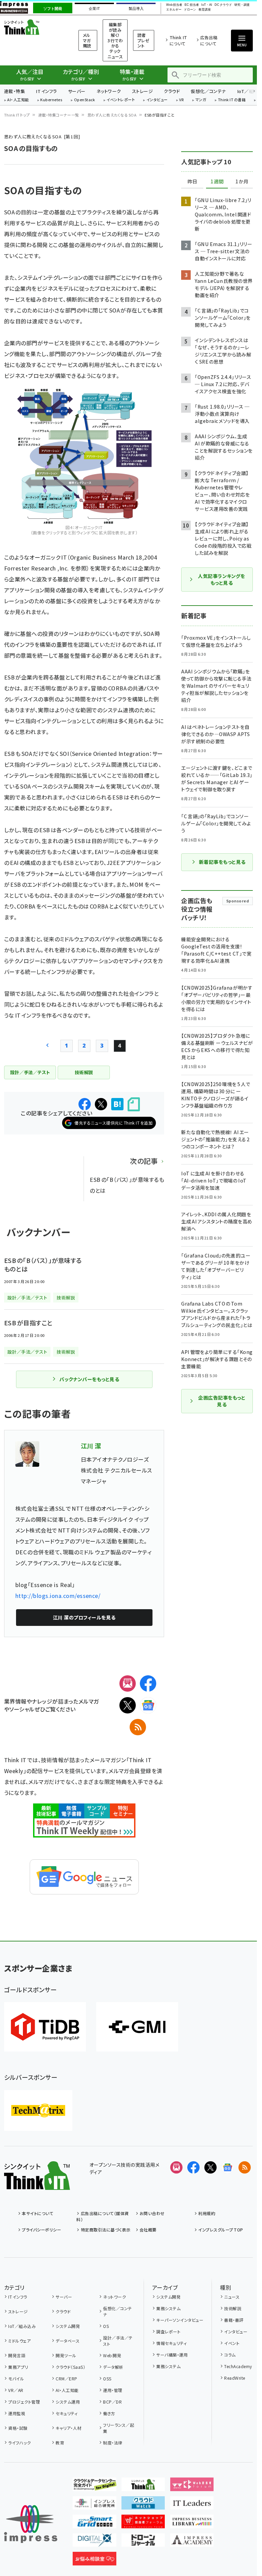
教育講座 (205, 10)
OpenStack (85, 100)
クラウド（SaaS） (70, 2367)
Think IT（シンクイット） (33, 27)
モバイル (16, 2379)
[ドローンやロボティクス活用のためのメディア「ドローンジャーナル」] (143, 2541)
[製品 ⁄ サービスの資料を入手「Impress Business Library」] (192, 2523)
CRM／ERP (66, 2379)
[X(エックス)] (128, 1705)
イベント (232, 2343)
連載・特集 (14, 91)
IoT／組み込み (22, 2326)
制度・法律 (113, 2443)
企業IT (94, 9)
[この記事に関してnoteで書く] (134, 1104)
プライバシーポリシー (41, 2230)
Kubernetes (51, 100)
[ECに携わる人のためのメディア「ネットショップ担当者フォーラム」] (143, 2523)
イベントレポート (121, 100)
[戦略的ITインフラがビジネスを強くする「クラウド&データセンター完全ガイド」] (94, 2486)
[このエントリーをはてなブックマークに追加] (117, 1104)
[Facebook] (148, 1683)
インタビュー (157, 100)
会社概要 (148, 2230)
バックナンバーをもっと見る (89, 1379)
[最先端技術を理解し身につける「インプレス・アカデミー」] (192, 2541)
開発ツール (66, 2355)
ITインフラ (46, 91)
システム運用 (68, 2402)
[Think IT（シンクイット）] (37, 2184)
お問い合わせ (152, 2213)
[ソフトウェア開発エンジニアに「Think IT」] (143, 2486)
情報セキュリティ (171, 2343)
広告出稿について (209, 40)
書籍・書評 (234, 2320)
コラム (230, 2355)
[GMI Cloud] (137, 2027)
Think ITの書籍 (232, 100)
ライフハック (19, 2443)
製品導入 (136, 9)
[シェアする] (85, 1104)
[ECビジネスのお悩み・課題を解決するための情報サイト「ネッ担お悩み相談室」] (94, 2560)
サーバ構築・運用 (172, 2355)
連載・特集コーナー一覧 (59, 115)
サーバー (77, 91)
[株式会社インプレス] (31, 2524)
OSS (107, 2379)
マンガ (201, 100)
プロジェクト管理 (24, 2402)
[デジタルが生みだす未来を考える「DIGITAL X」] (94, 2541)
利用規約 (207, 2213)
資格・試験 (18, 2428)
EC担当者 (192, 5)
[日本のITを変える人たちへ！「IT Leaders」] (192, 2504)
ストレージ (142, 91)
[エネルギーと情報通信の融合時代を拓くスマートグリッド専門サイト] (94, 2523)
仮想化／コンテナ (208, 91)
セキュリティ (67, 2413)
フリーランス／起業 (119, 2428)
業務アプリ (18, 2367)
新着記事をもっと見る (222, 862)
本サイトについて (38, 2213)
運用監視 (17, 2413)
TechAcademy (238, 2366)
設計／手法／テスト (118, 2341)
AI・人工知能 (18, 100)
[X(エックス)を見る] (210, 2167)
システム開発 (68, 2326)
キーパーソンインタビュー (180, 2320)
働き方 (109, 2413)
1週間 (217, 182)
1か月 (242, 182)
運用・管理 (113, 2390)
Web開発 (112, 2355)
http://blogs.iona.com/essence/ (58, 1596)
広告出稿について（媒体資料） (103, 2216)
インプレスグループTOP (221, 2230)
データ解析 (113, 2367)
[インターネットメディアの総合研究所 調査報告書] (94, 2504)
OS (106, 2326)
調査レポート (168, 2331)
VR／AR (16, 2390)
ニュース (232, 2297)
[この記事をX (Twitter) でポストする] (101, 1104)
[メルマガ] (128, 1683)
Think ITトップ (17, 115)
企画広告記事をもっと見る (222, 1401)
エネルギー (174, 10)
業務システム (168, 2308)
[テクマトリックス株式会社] (38, 2110)
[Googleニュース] (148, 1705)
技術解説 (233, 2308)
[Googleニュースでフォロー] (228, 2167)
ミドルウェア (19, 2341)
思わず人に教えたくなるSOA (112, 115)
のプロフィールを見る (84, 1617)
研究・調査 (242, 5)
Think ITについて (178, 40)
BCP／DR (112, 2402)
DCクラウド (223, 5)
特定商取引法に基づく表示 (106, 2230)
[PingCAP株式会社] (45, 2027)
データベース (68, 2341)
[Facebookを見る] (193, 2167)
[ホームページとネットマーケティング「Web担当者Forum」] (192, 2486)
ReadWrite (235, 2378)
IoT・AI (207, 5)
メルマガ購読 (87, 40)
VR (181, 100)
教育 (60, 2443)
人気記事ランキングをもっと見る (221, 579)
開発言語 (17, 2355)
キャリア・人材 (68, 2428)
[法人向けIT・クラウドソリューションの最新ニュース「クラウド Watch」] (143, 2504)
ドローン (190, 10)
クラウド (172, 91)
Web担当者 (174, 5)
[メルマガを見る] (176, 2167)
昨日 (192, 182)
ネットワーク (109, 91)
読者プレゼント (143, 40)
